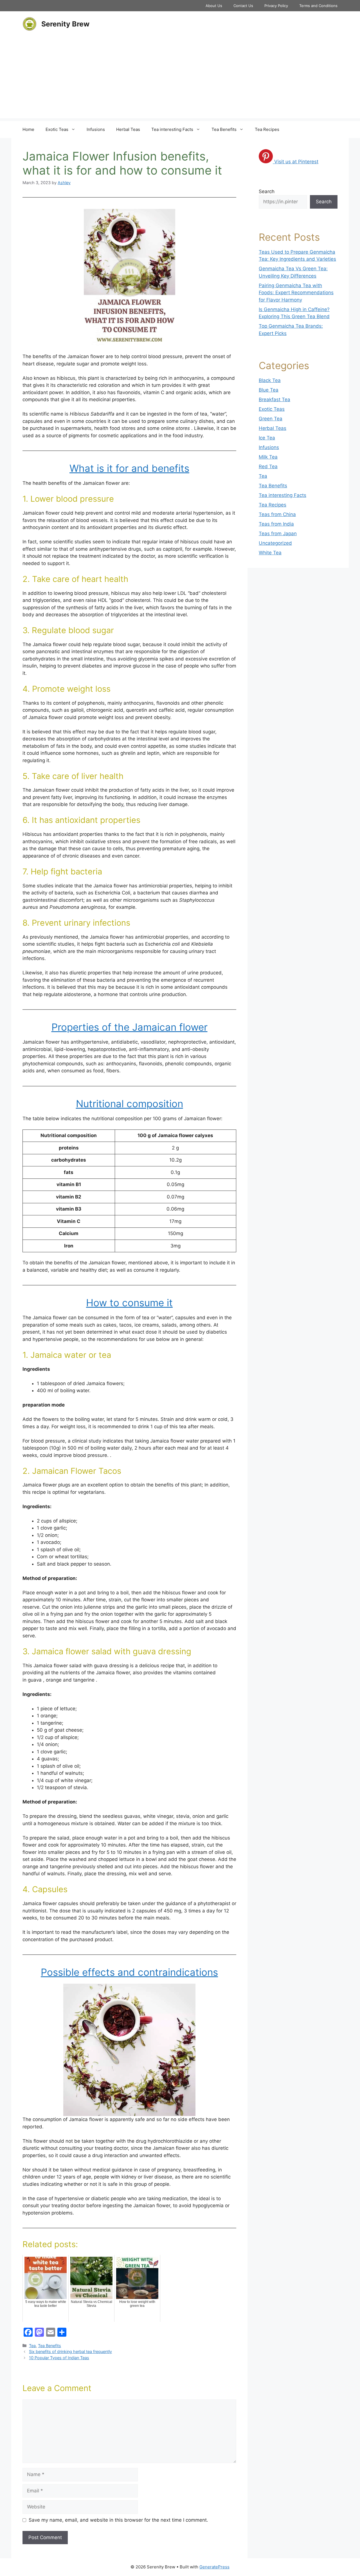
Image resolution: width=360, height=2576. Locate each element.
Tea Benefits (224, 129)
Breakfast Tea (274, 399)
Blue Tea (269, 390)
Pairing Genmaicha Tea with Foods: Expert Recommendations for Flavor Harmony (296, 293)
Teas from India (276, 524)
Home (28, 129)
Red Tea (268, 466)
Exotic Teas (57, 129)
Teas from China (277, 514)
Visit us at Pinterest (296, 162)
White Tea (270, 553)
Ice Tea (267, 438)
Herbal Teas (128, 129)
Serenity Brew (65, 24)
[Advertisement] (180, 79)
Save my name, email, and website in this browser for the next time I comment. (118, 2520)
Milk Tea (268, 457)
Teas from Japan (278, 533)
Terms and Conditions (318, 6)
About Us (214, 6)
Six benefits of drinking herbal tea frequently (70, 2351)
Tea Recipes (267, 129)
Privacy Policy (276, 6)
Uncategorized (275, 543)
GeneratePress (214, 2567)
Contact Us (243, 6)
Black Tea (270, 380)
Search (267, 191)
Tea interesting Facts (172, 129)
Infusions (96, 129)
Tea (32, 2346)
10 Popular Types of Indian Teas (59, 2358)
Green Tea (271, 419)
